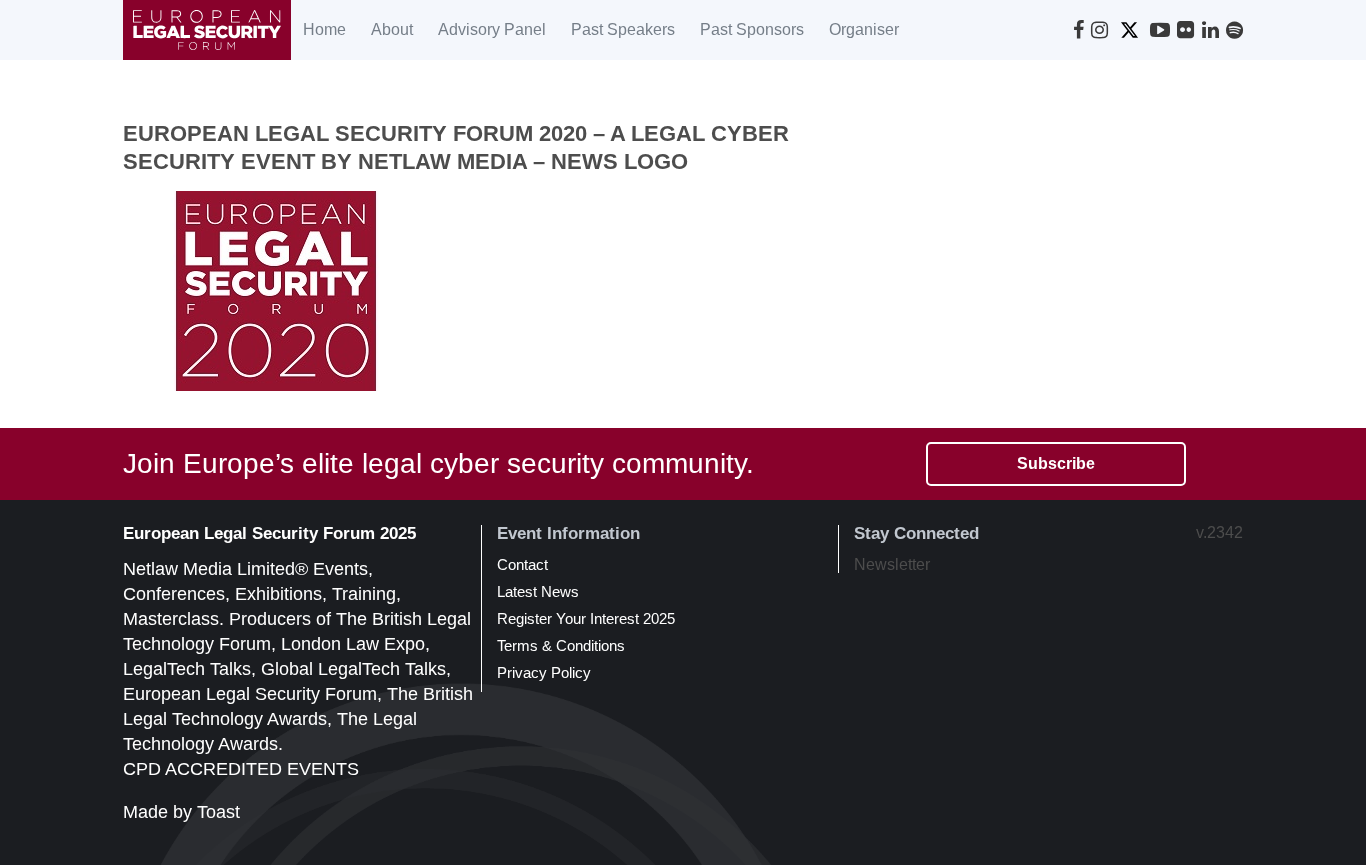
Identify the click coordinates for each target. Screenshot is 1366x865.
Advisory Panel (492, 29)
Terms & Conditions (561, 645)
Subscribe (1056, 463)
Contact (522, 564)
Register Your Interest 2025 (586, 618)
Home (324, 29)
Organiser (864, 29)
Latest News (538, 591)
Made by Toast (181, 812)
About (392, 29)
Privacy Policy (544, 672)
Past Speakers (623, 29)
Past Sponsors (752, 29)
